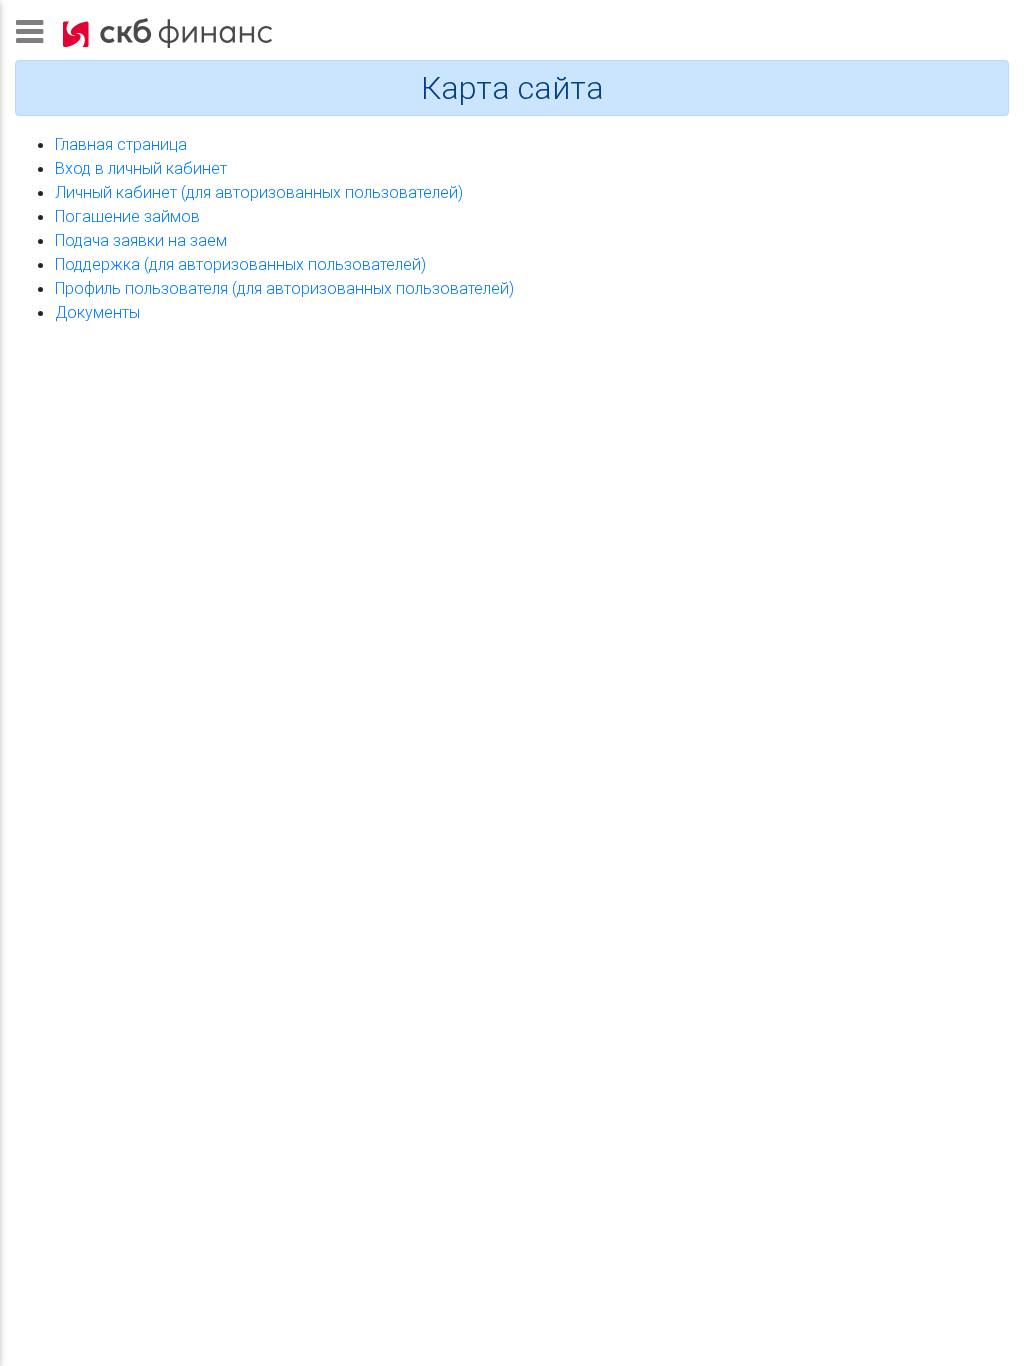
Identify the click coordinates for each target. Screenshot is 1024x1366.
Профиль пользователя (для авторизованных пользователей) (284, 288)
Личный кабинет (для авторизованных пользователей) (259, 192)
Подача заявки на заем (141, 240)
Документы (97, 312)
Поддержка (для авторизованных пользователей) (240, 264)
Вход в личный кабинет (141, 168)
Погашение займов (127, 216)
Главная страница (121, 144)
